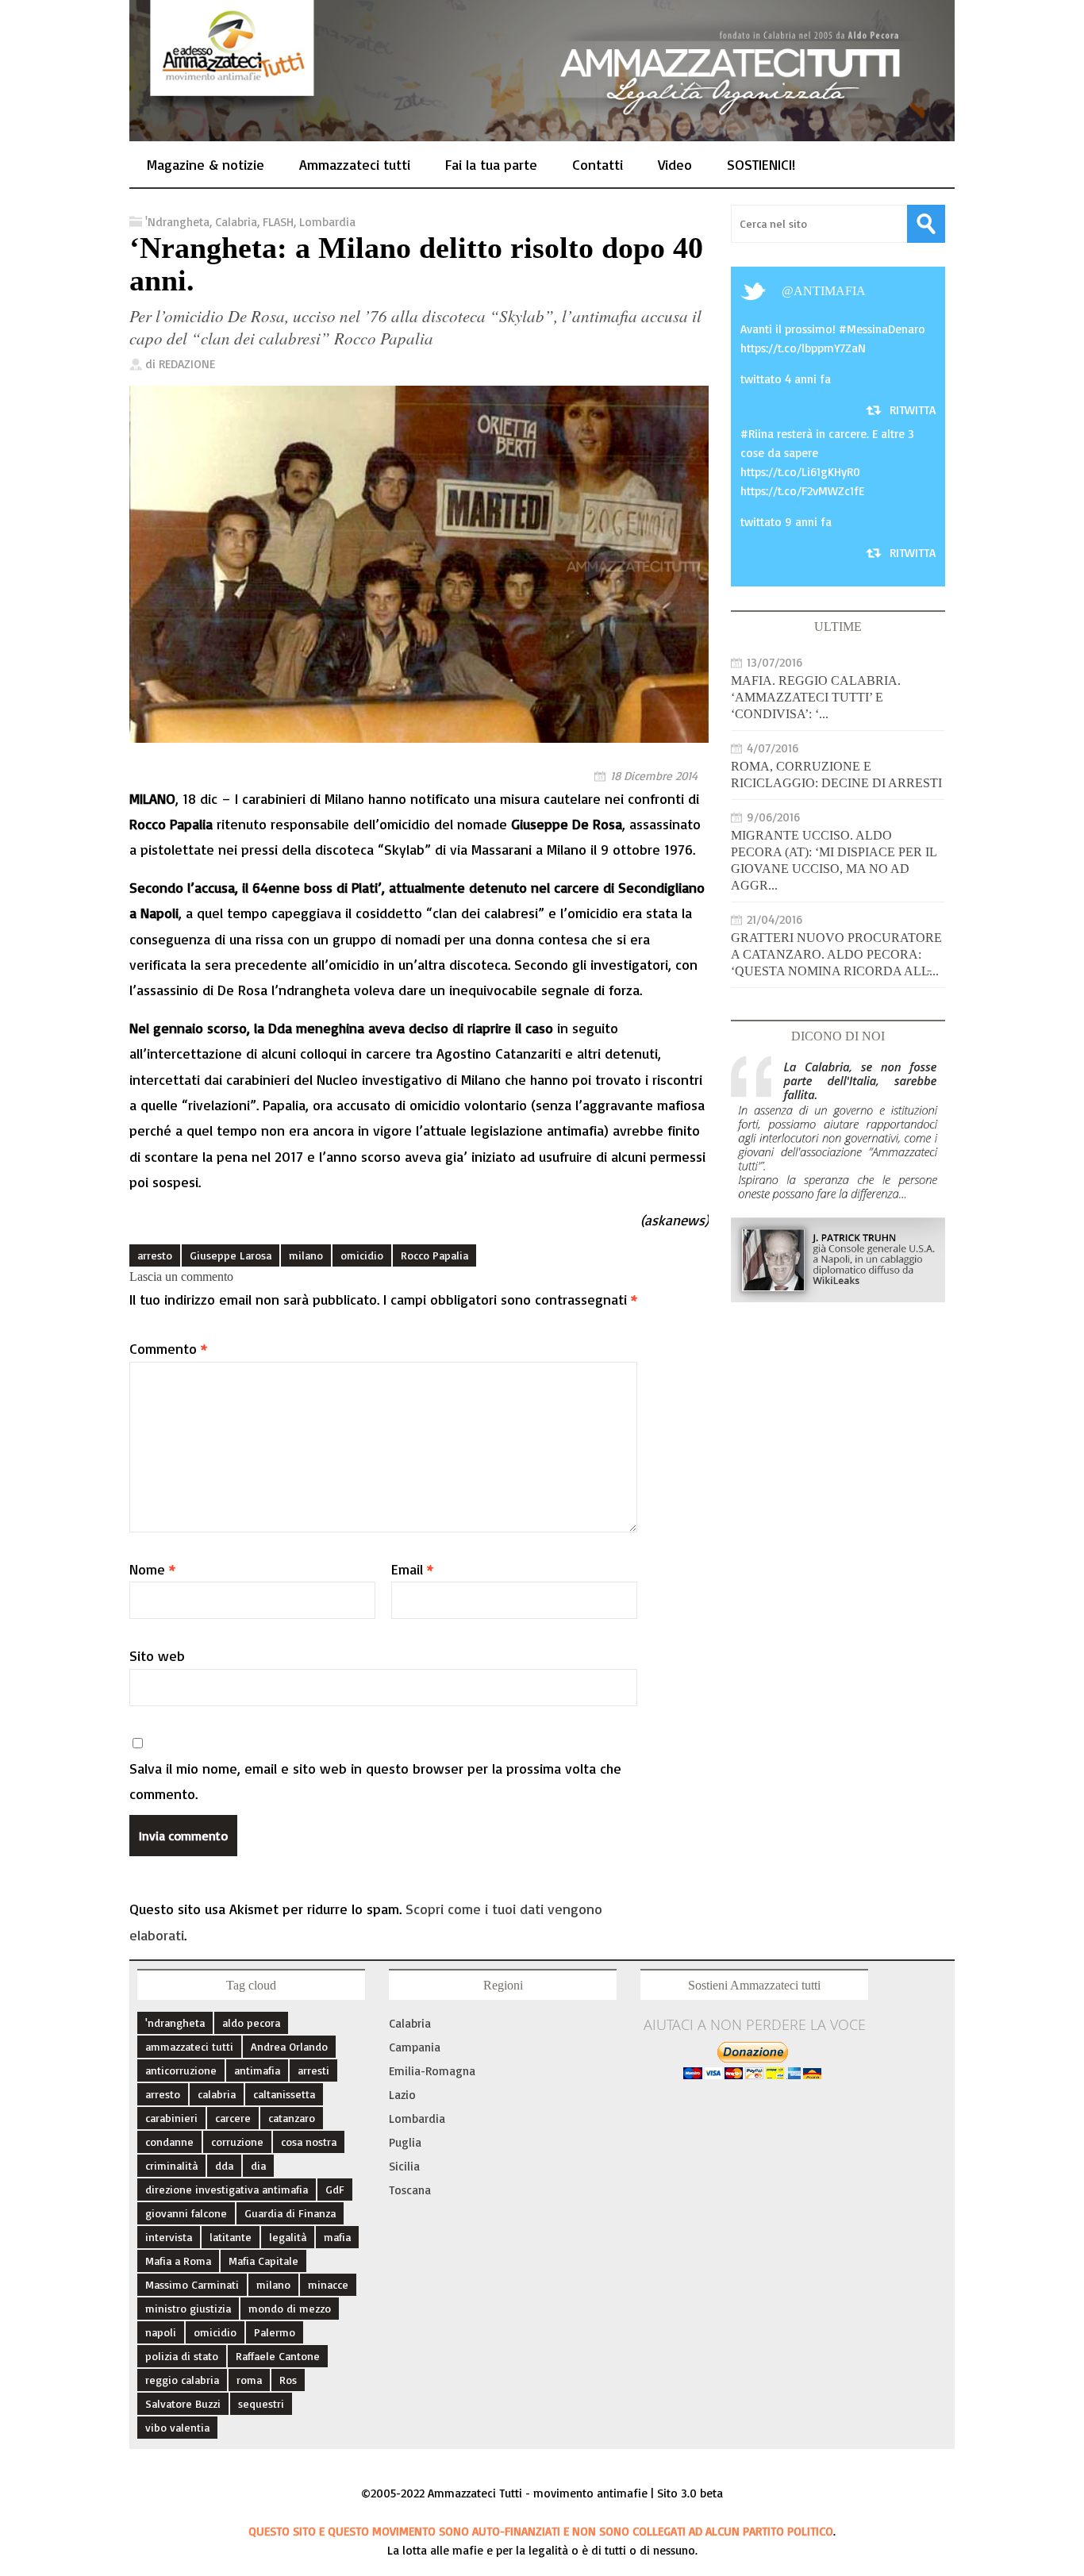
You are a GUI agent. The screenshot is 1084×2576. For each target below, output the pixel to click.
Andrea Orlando (289, 2046)
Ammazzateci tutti (355, 164)
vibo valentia (177, 2427)
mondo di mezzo (290, 2308)
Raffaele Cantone (278, 2356)
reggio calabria (182, 2380)
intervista (169, 2237)
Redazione (187, 364)
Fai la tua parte (491, 164)
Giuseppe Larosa (231, 1255)
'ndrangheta (175, 2022)
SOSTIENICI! (761, 164)
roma (249, 2380)
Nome (152, 1569)
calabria (217, 2094)
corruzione (237, 2142)
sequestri (261, 2403)
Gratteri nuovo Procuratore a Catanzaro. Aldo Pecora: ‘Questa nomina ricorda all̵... (836, 954)
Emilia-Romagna (432, 2071)
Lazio (402, 2095)
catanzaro (292, 2118)
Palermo (275, 2332)
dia (258, 2165)
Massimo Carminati (192, 2284)
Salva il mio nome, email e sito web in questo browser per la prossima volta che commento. (375, 1781)
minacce (328, 2284)
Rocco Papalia (434, 1255)
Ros (288, 2380)
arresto (155, 1255)
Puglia (405, 2142)
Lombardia (327, 222)
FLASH (278, 222)
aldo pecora (251, 2022)
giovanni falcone (186, 2213)
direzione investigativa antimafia (227, 2189)
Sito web (157, 1655)
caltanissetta (284, 2094)
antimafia (830, 291)
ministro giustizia (188, 2308)
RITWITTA (913, 410)
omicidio (362, 1255)
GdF (335, 2189)
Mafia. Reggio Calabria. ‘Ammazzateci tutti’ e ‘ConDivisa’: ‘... (816, 697)
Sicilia (404, 2166)
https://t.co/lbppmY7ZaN (803, 348)
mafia (337, 2237)
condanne (169, 2142)
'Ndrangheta (177, 222)
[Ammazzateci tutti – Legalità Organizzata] (542, 124)
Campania (415, 2047)
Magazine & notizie (206, 164)
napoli (161, 2332)
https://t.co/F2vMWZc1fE (802, 491)
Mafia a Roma (178, 2261)
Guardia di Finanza (290, 2213)
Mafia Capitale (263, 2261)
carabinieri (171, 2118)
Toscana (410, 2190)
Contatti (598, 164)
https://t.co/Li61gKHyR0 (800, 472)
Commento (168, 1348)
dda (224, 2165)
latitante (231, 2237)
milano (306, 1255)
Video (675, 164)
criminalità (171, 2165)
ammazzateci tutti (189, 2046)
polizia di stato (182, 2356)
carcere (233, 2118)
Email (412, 1569)
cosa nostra (309, 2142)
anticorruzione (181, 2070)
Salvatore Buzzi (183, 2403)
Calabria (236, 222)
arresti (313, 2070)
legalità (288, 2237)
